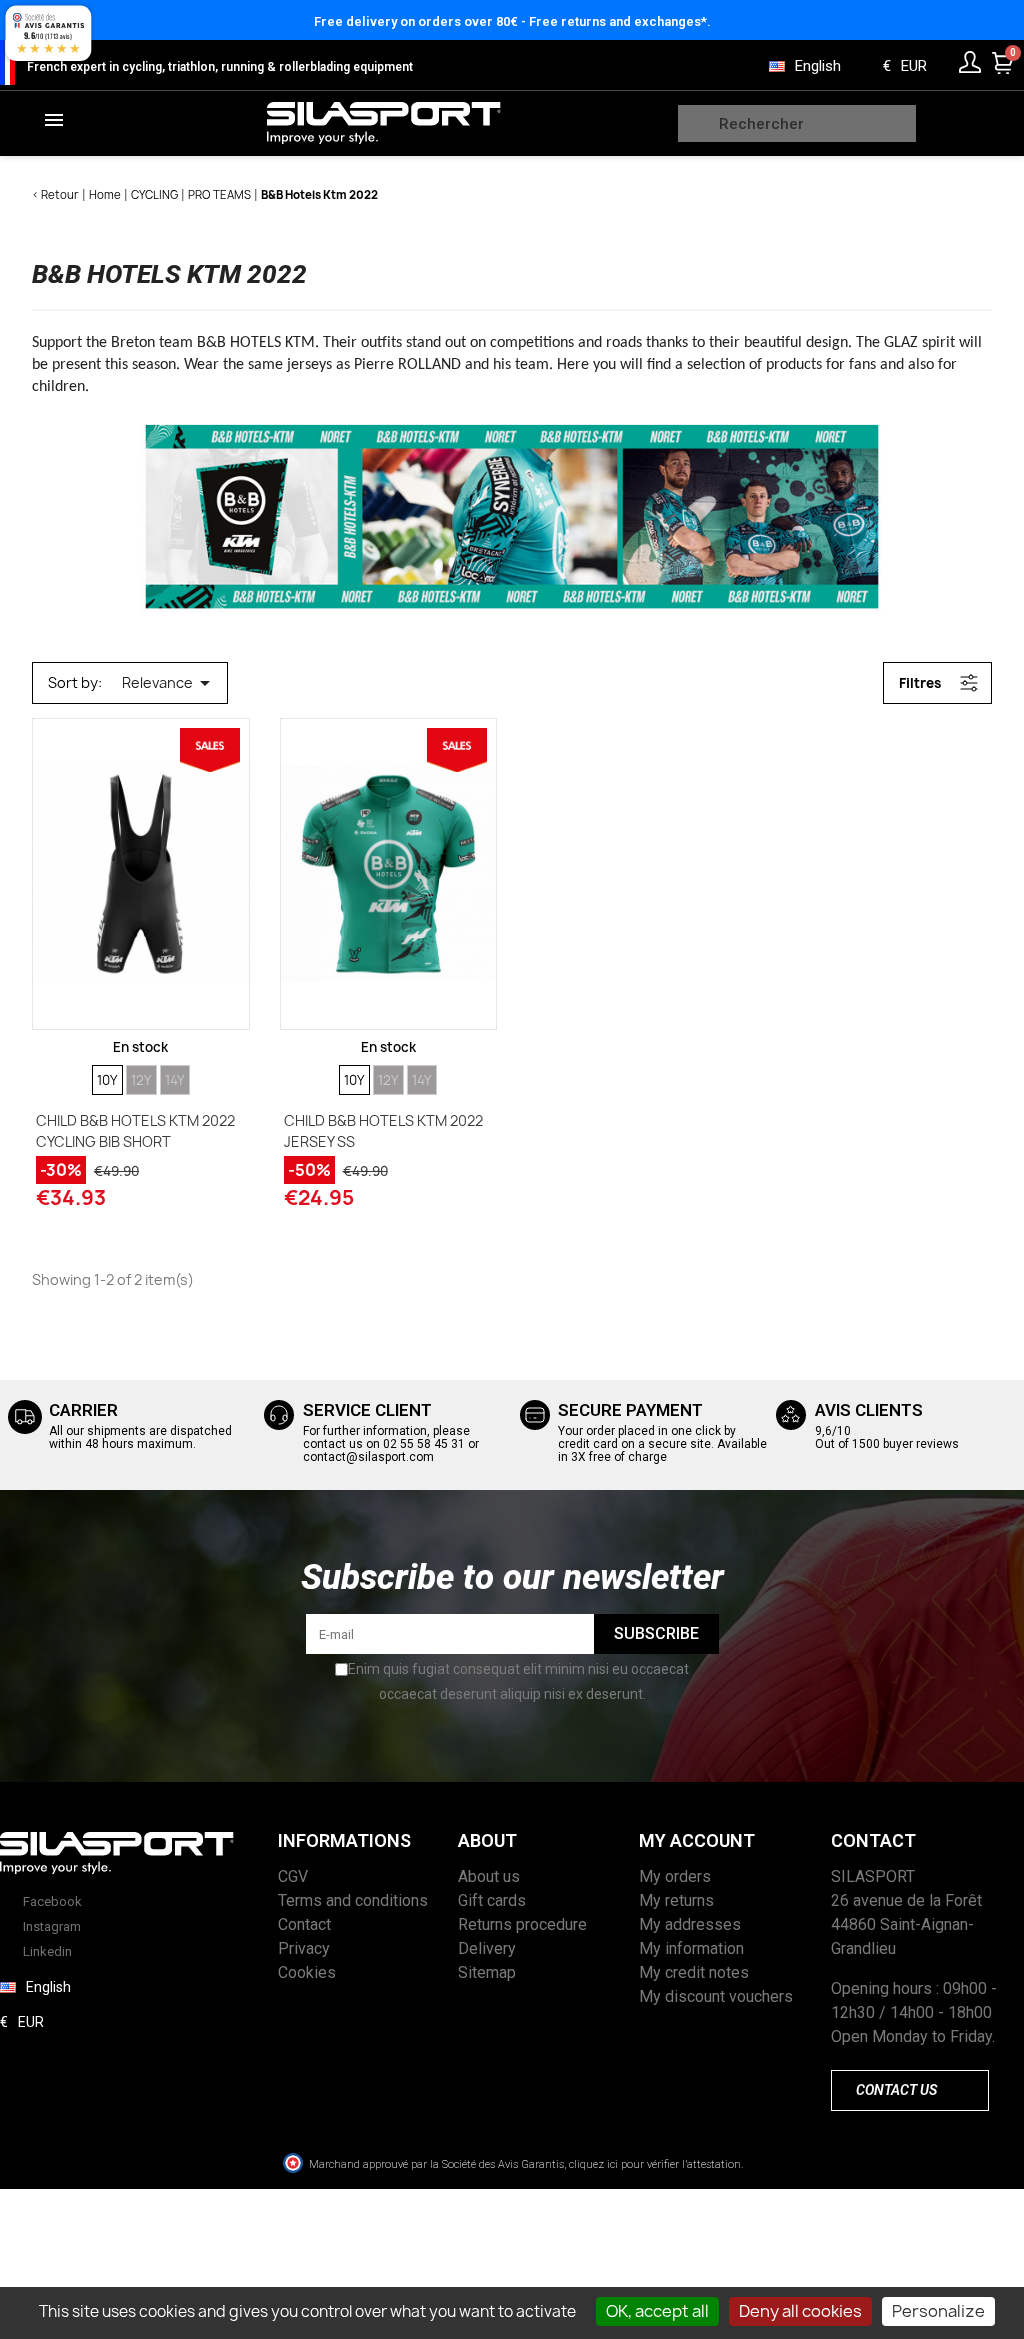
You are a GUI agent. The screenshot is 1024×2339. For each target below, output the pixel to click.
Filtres (920, 683)
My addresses (690, 1924)
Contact (304, 1924)
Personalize (938, 2311)
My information (691, 1948)
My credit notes (694, 1972)
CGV (293, 1876)
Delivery (487, 1948)
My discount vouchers (716, 1996)
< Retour (55, 194)
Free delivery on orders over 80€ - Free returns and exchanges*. (512, 21)
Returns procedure (522, 1924)
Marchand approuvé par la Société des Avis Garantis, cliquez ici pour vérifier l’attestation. (526, 2164)
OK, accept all (657, 2311)
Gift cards (492, 1900)
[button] (910, 2090)
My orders (675, 1876)
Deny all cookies (800, 2311)
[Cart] (1003, 63)
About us (489, 1876)
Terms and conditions (353, 1900)
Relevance (169, 683)
